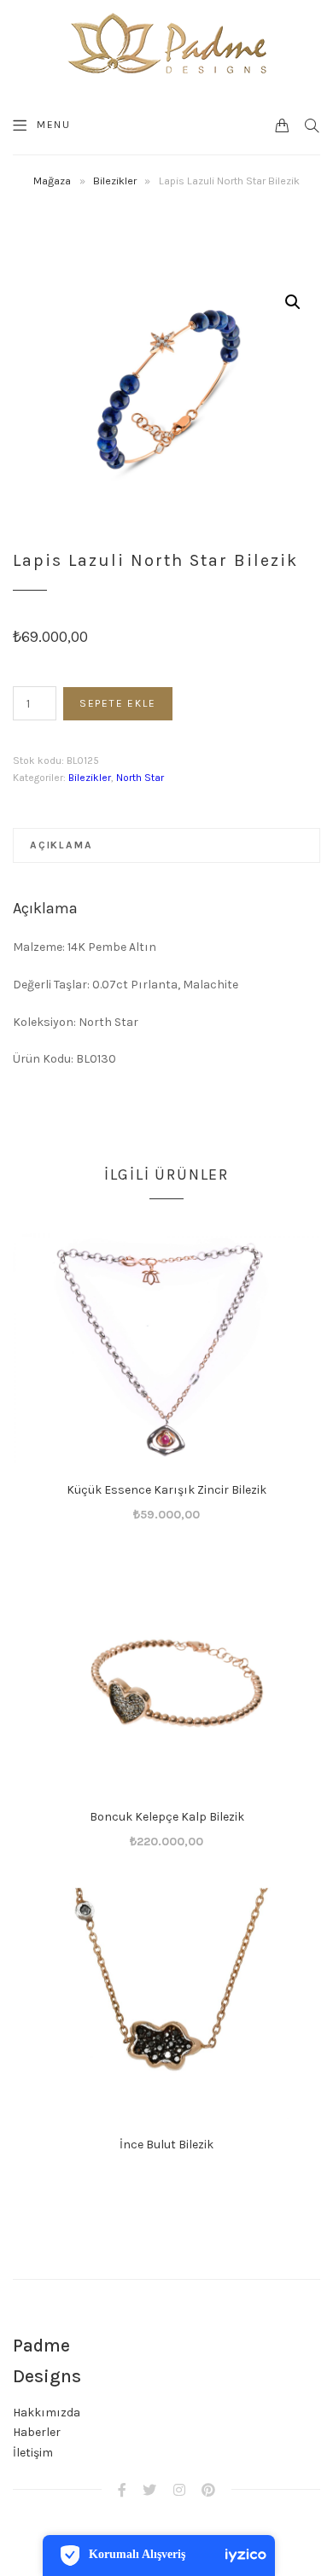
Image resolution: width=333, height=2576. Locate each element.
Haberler (37, 2432)
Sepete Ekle (118, 703)
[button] (293, 302)
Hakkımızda (47, 2413)
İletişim (33, 2453)
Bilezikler (115, 181)
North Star (140, 778)
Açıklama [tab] (61, 845)
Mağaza (52, 181)
